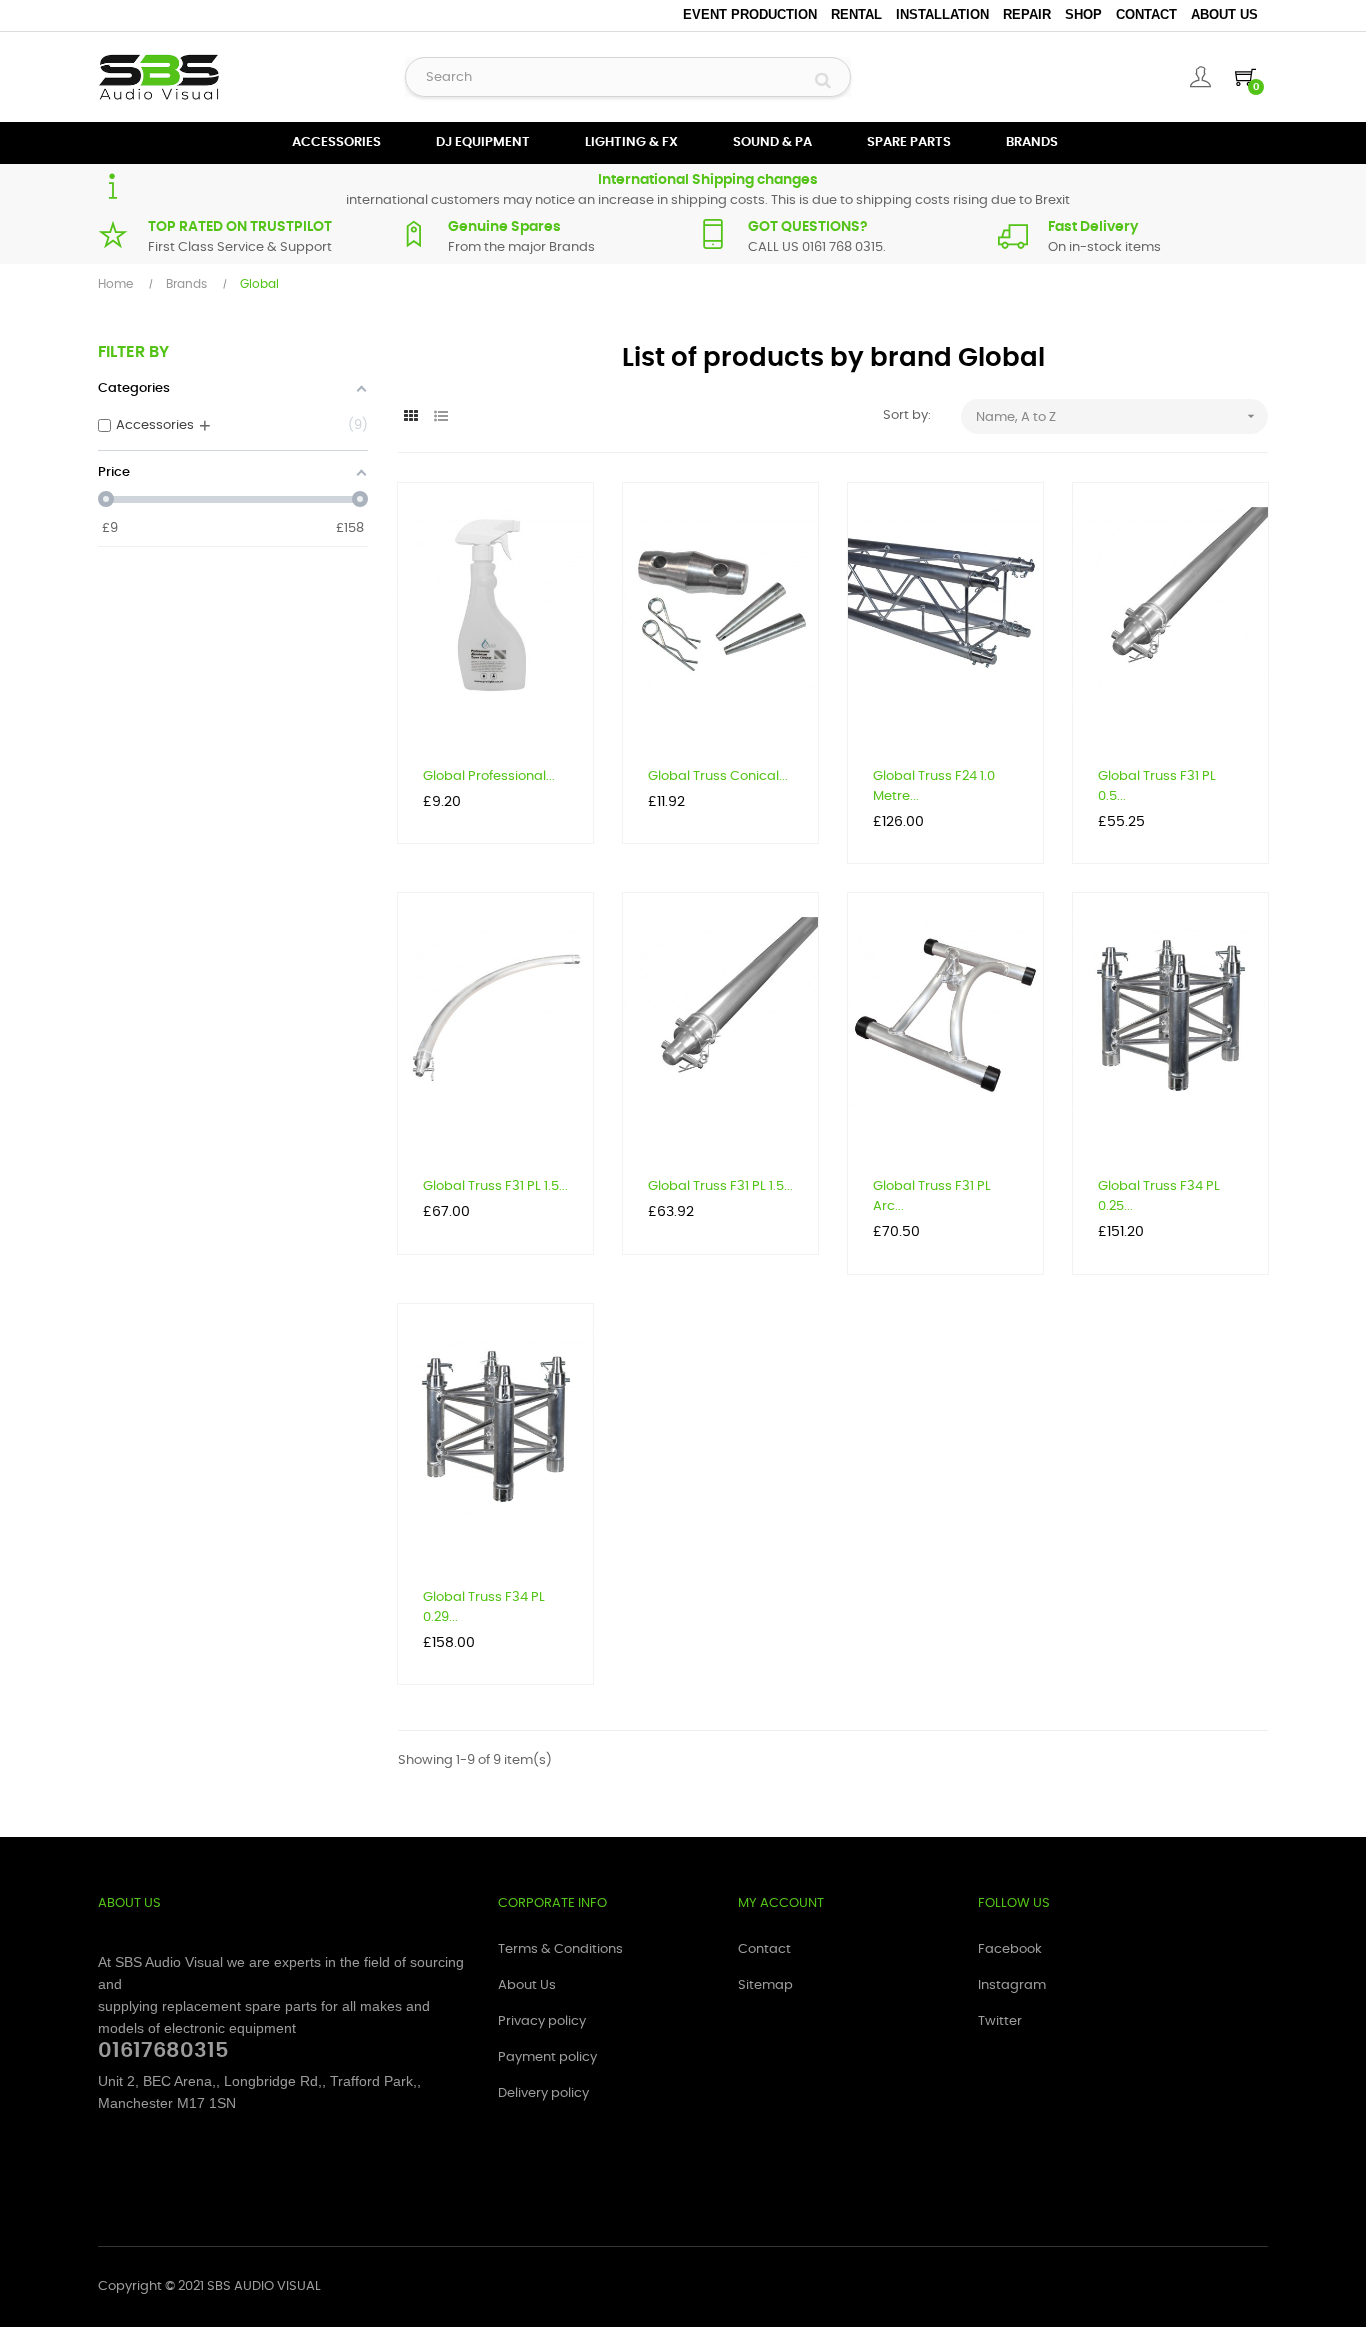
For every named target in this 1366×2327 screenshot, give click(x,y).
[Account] (1200, 77)
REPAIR (1027, 14)
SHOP (1083, 14)
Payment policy (547, 2057)
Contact (764, 1949)
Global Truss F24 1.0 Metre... (934, 786)
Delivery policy (543, 2093)
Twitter (1000, 2021)
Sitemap (765, 1985)
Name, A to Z (1117, 416)
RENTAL (856, 14)
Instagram (1012, 1985)
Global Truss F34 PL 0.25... (1159, 1196)
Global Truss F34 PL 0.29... (484, 1607)
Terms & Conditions (560, 1949)
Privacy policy (542, 2021)
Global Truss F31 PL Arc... (932, 1196)
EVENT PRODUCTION (750, 14)
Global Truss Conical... (718, 776)
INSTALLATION (942, 14)
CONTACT (1146, 14)
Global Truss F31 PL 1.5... (495, 1186)
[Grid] (410, 417)
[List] (440, 417)
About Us (1224, 14)
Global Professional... (489, 776)
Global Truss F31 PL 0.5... (1157, 786)
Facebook (1010, 1949)
